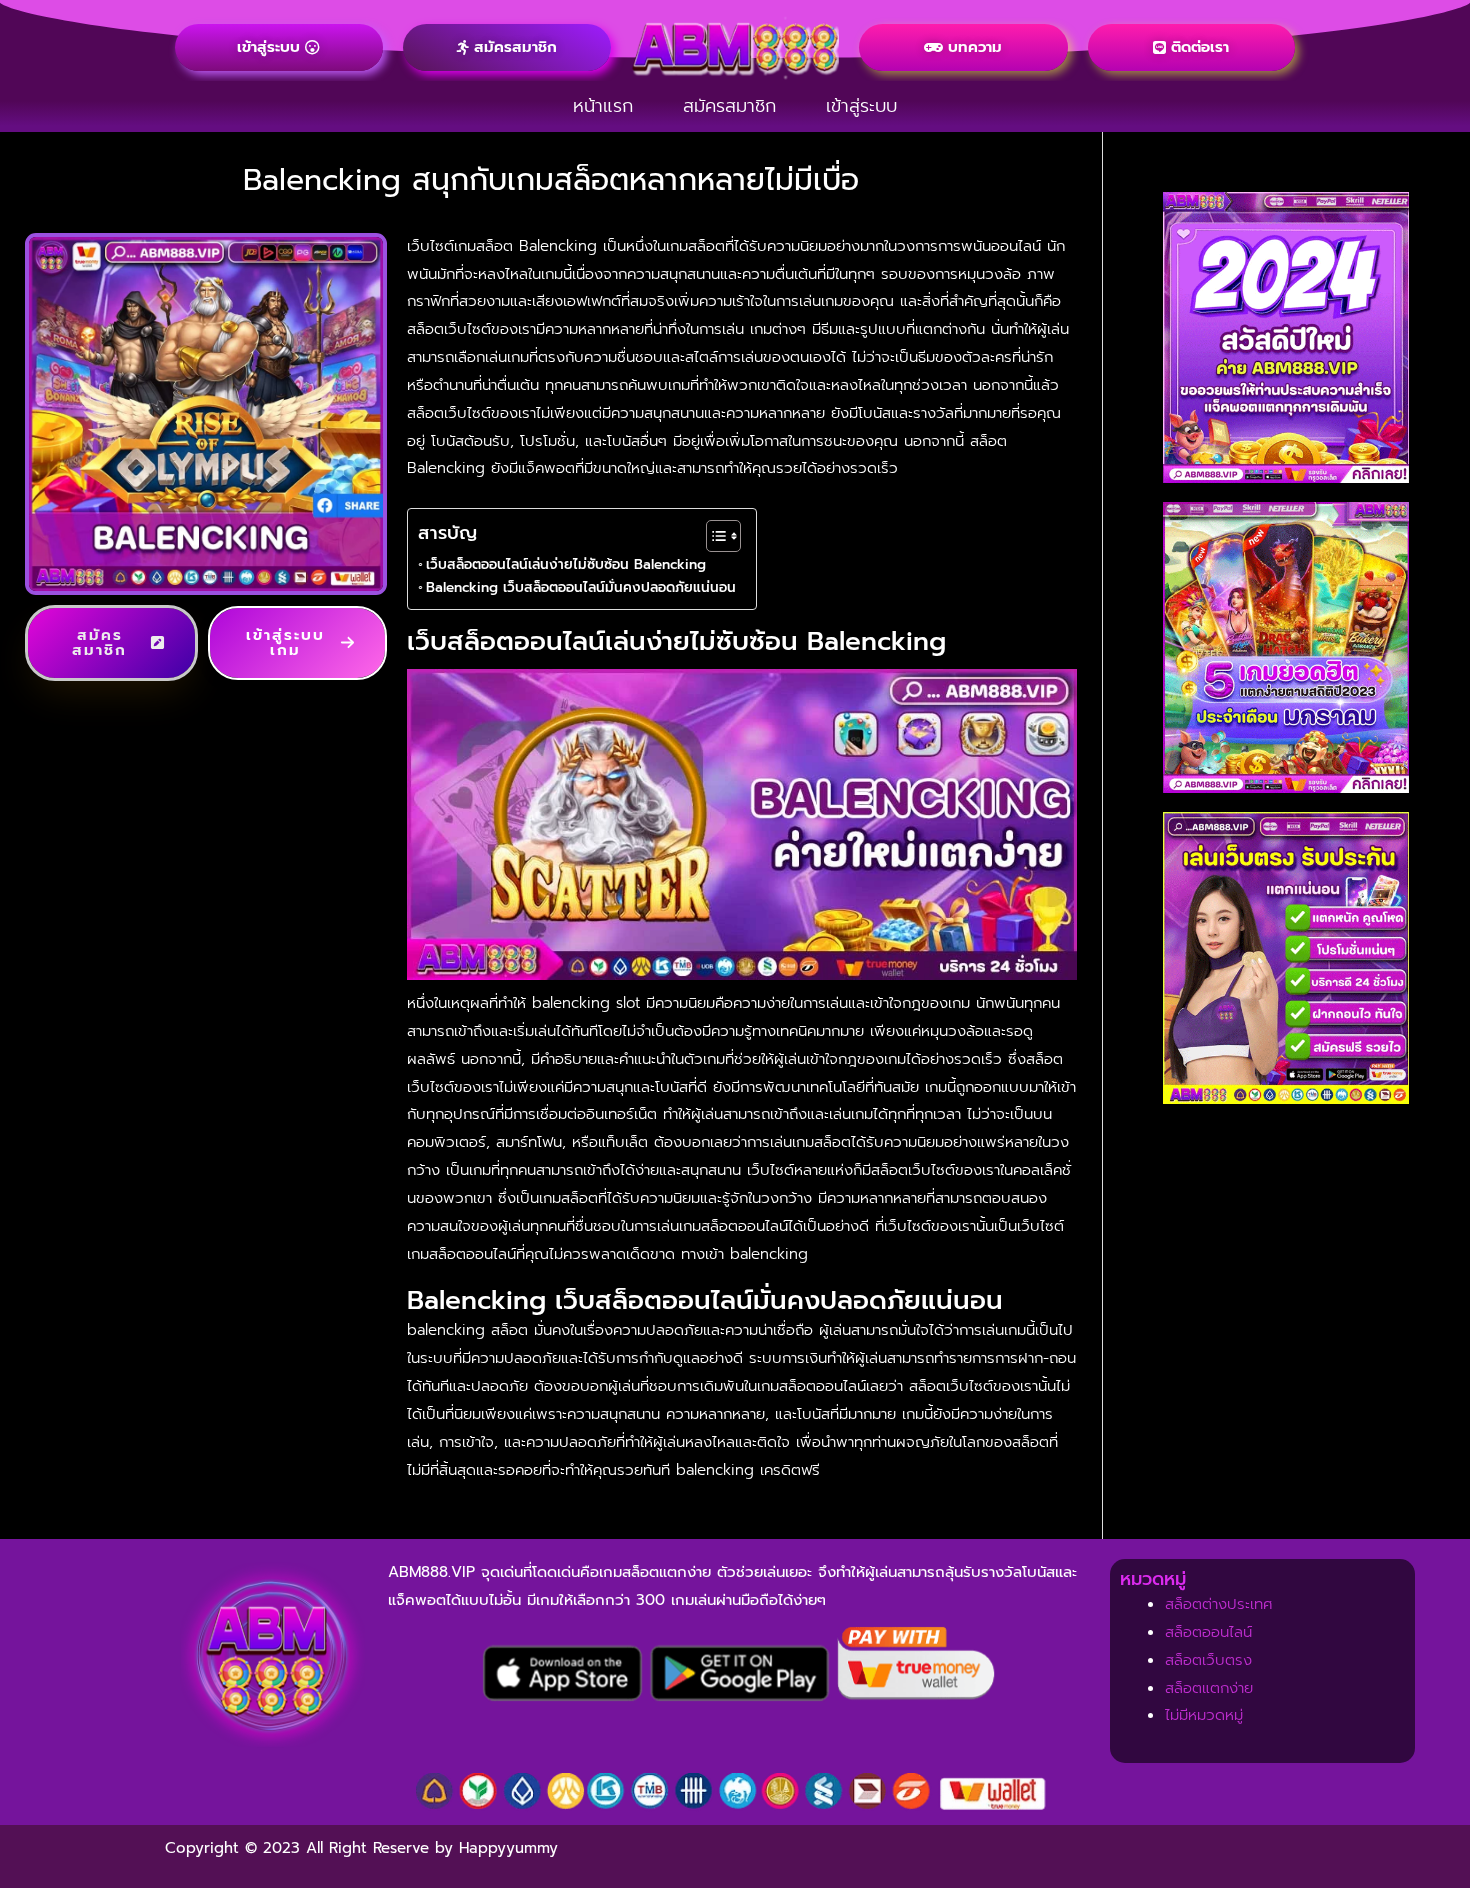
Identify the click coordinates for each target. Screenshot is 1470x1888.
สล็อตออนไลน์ (1208, 1632)
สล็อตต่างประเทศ (1219, 1604)
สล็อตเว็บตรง (1208, 1660)
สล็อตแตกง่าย (1209, 1688)
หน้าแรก (603, 106)
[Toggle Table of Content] (713, 536)
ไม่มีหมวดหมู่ (1204, 1715)
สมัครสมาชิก (729, 106)
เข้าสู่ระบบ (861, 106)
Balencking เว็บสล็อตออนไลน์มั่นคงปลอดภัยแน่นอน (581, 587)
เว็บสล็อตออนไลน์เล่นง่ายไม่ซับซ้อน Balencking (566, 564)
